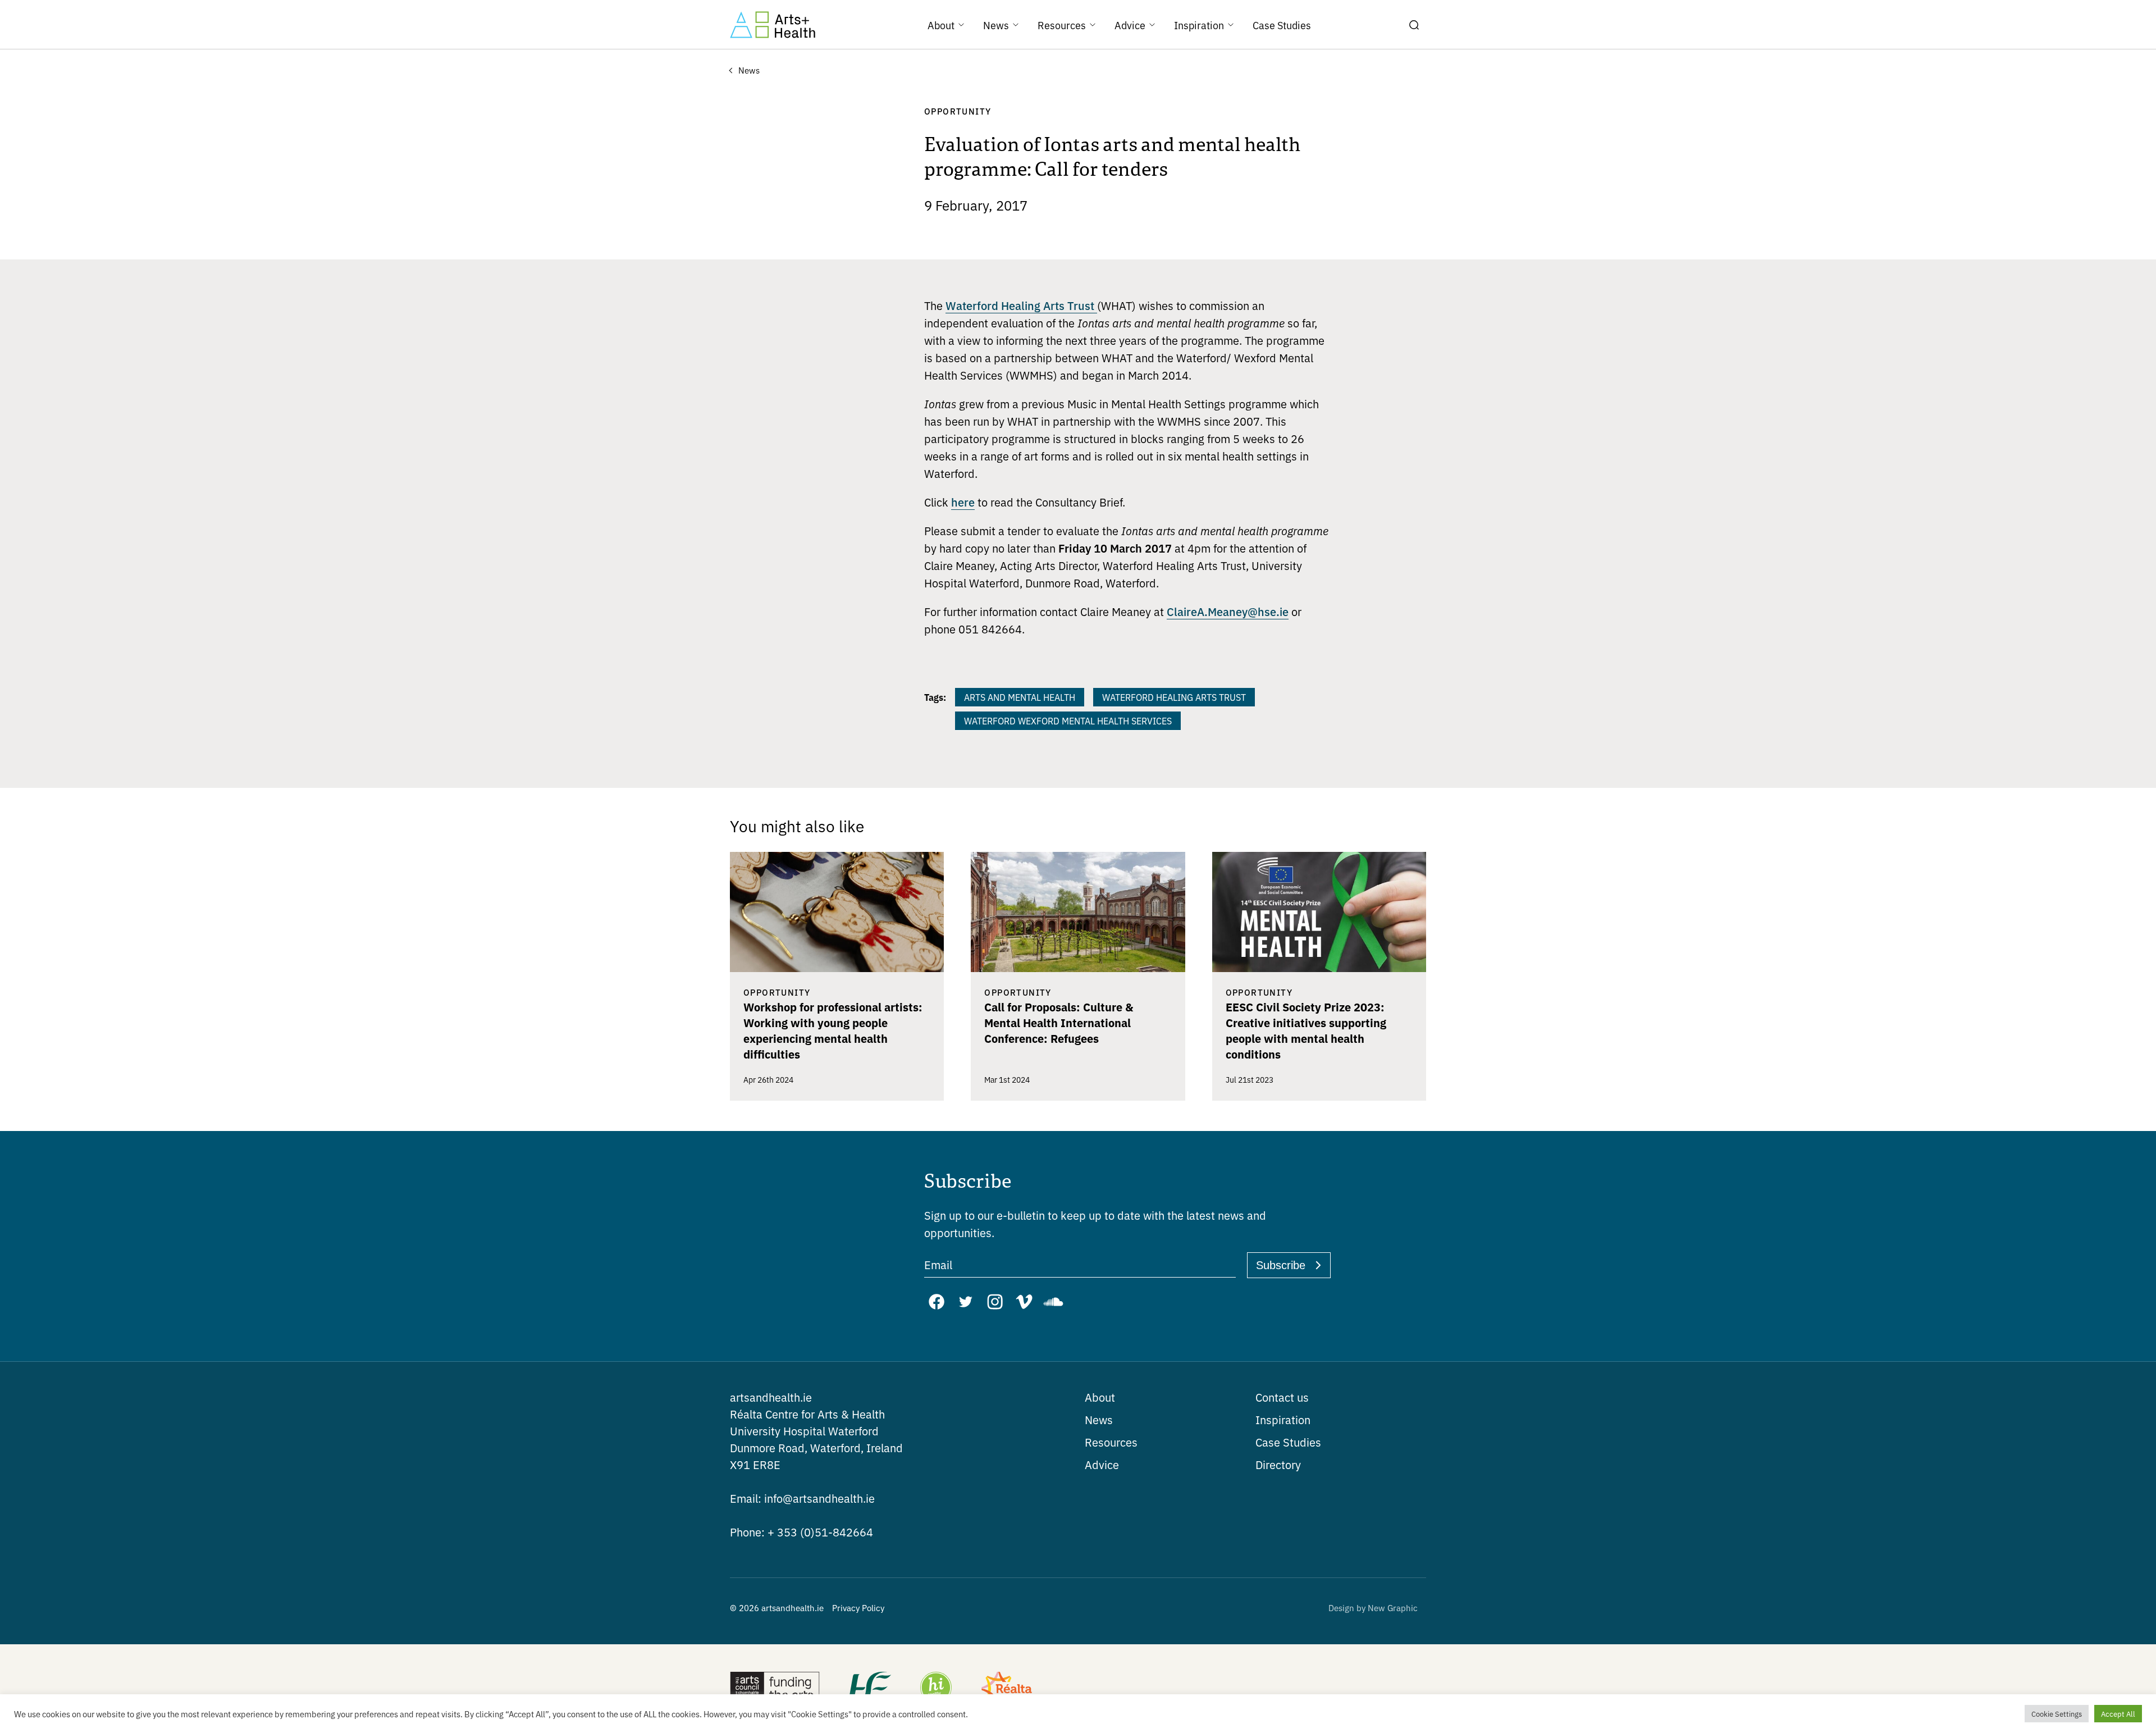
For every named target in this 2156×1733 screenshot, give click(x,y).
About (1100, 1397)
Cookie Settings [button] (2057, 1714)
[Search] (1414, 25)
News (1099, 1419)
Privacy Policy (858, 1607)
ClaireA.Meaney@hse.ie (1228, 611)
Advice (1102, 1464)
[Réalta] (1007, 1689)
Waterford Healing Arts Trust (1021, 305)
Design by (1373, 1607)
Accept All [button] (2118, 1714)
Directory (1278, 1464)
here (963, 501)
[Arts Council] (775, 1689)
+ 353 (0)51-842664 (801, 1532)
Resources (1111, 1442)
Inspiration (1283, 1419)
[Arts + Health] (773, 25)
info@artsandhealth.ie (802, 1498)
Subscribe (1281, 1265)
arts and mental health (1020, 697)
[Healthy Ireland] (936, 1689)
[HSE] (869, 1689)
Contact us (1282, 1397)
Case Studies (1288, 1442)
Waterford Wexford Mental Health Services (1068, 720)
